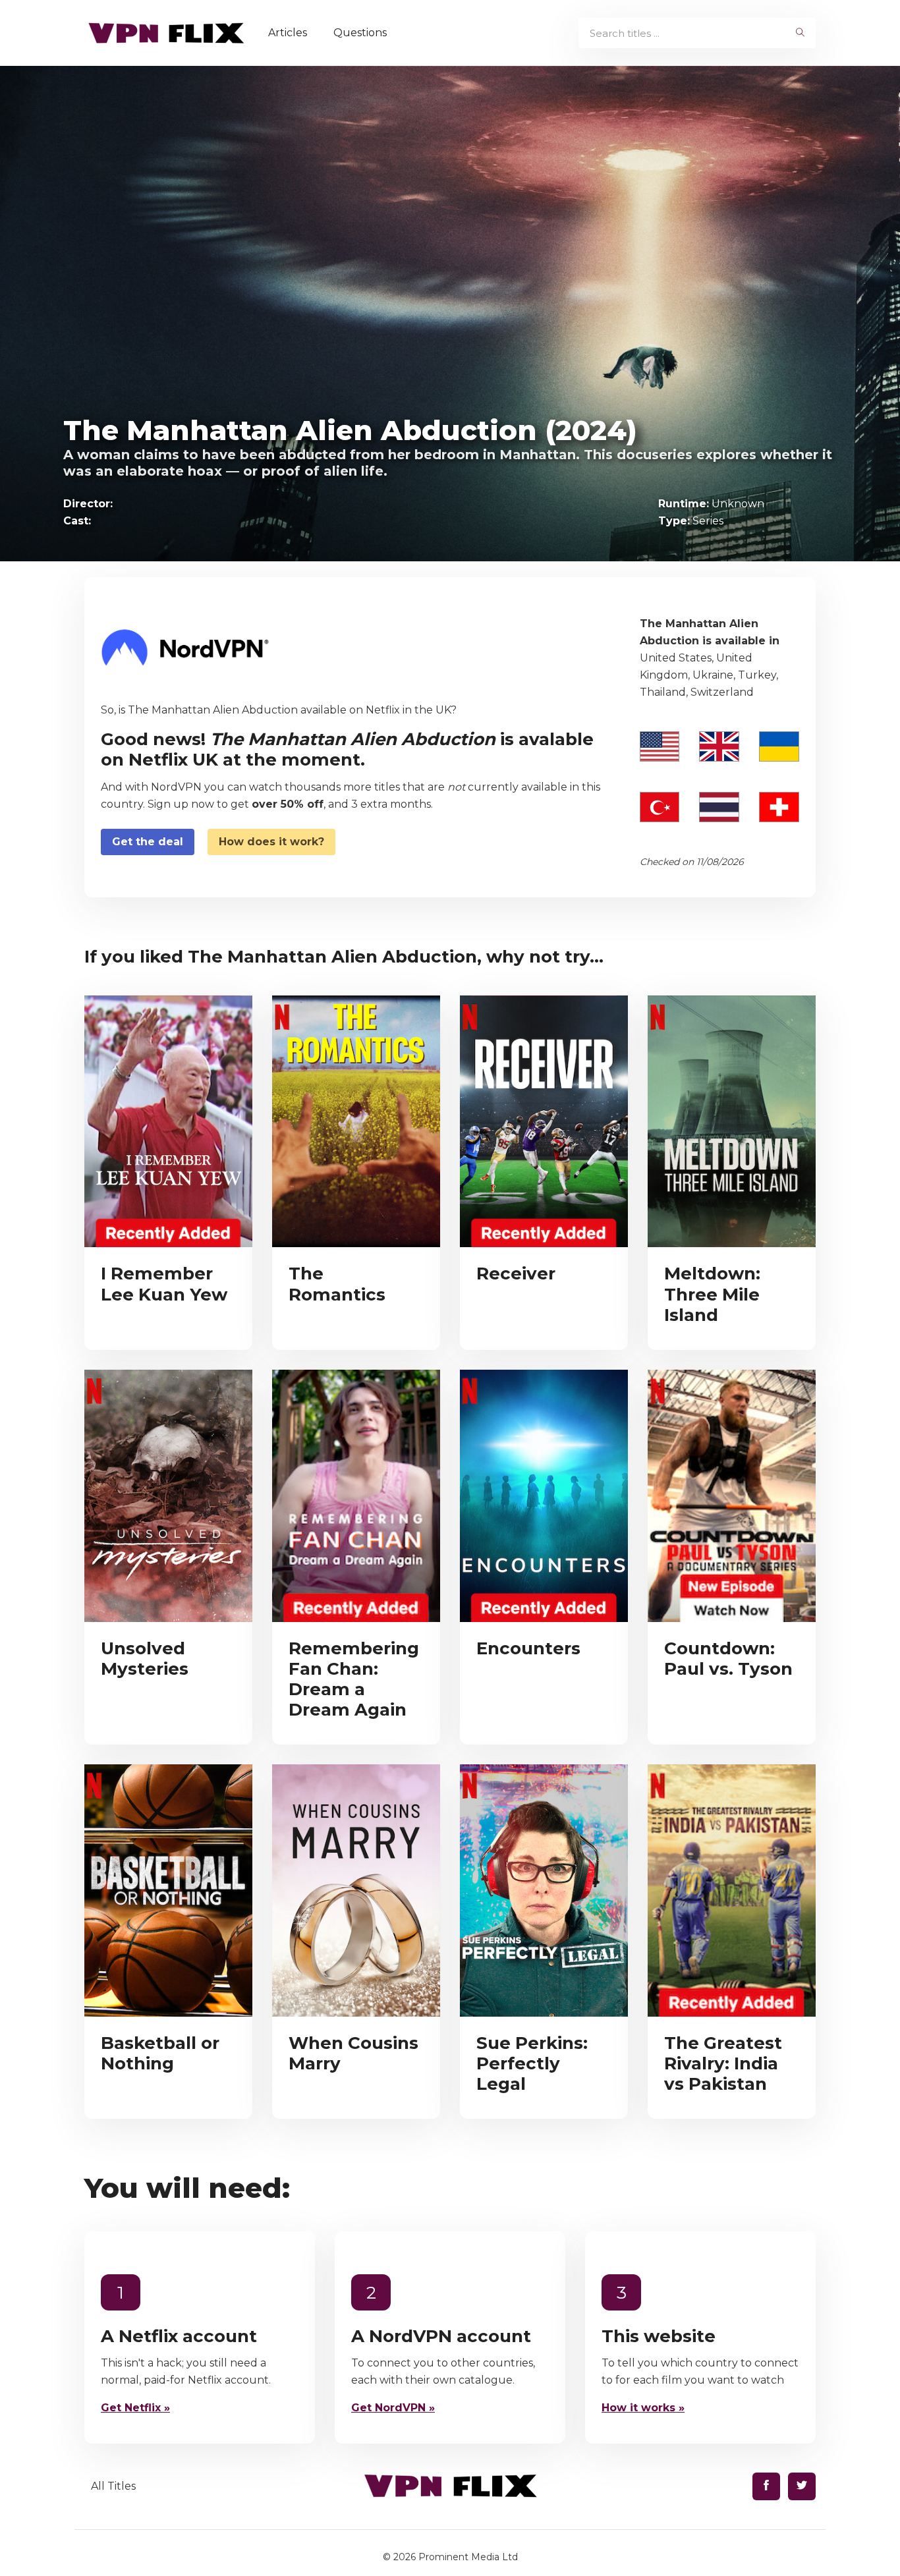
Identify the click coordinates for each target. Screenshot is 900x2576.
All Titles (113, 2486)
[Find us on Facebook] (766, 2486)
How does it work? (271, 842)
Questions (360, 33)
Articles (288, 33)
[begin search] (800, 33)
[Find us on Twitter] (802, 2486)
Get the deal (148, 842)
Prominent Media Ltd (468, 2557)
